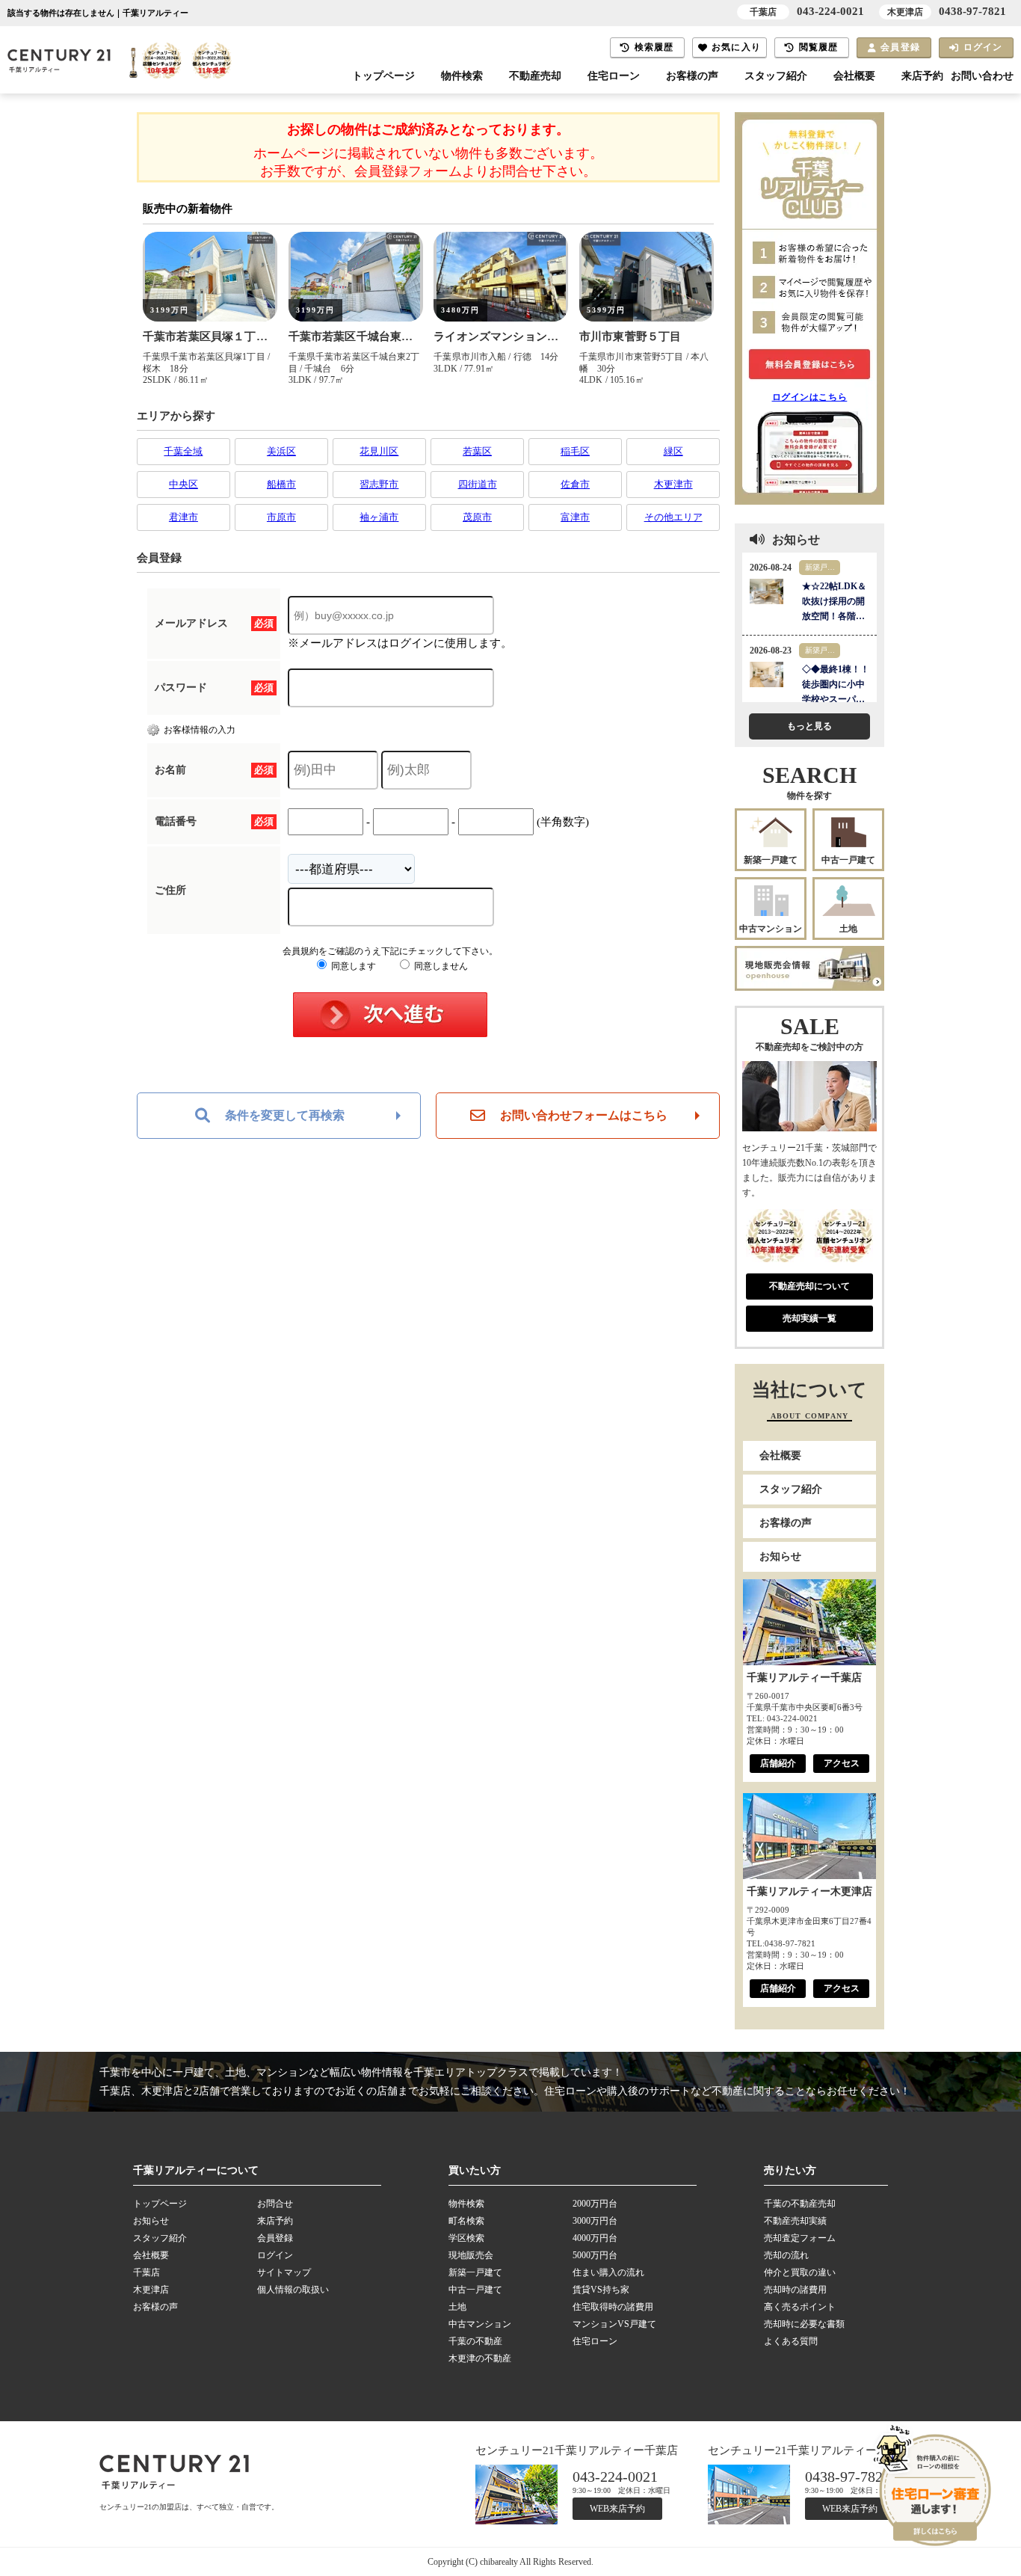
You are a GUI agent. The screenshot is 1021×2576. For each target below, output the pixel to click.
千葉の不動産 (475, 2341)
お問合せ (275, 2204)
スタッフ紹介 (776, 76)
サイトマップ (284, 2272)
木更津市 (673, 484)
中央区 (183, 484)
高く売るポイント (800, 2307)
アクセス (842, 1763)
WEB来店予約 (617, 2509)
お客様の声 (692, 76)
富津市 (575, 517)
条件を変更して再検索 (285, 1115)
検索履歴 (654, 47)
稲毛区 (575, 451)
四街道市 (478, 484)
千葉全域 (183, 451)
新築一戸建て (771, 860)
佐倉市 (575, 484)
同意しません (440, 966)
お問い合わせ (982, 76)
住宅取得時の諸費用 (613, 2307)
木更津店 (151, 2290)
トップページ (383, 76)
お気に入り (736, 47)
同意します (352, 966)
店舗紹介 (778, 1763)
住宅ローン (614, 76)
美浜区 (281, 451)
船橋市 (281, 484)
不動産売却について (809, 1286)
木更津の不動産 (480, 2358)
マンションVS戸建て (614, 2324)
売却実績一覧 (809, 1318)
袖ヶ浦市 (379, 517)
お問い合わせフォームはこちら (584, 1115)
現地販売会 (471, 2255)
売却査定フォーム (800, 2238)
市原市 (281, 517)
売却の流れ (786, 2255)
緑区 (673, 451)
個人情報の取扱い (293, 2290)
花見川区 (379, 451)
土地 (848, 929)
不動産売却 (535, 76)
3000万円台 (595, 2221)
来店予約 (922, 76)
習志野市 (379, 484)
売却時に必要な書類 (804, 2324)
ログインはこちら (810, 397)
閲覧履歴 (819, 47)
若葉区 (477, 451)
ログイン (983, 47)
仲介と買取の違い (800, 2272)
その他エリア (673, 517)
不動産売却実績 (795, 2221)
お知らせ (780, 1556)
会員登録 (900, 47)
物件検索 (462, 76)
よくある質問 (791, 2341)
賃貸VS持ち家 (601, 2290)
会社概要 (854, 76)
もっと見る (809, 726)
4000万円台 (595, 2238)
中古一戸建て (848, 860)
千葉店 (146, 2272)
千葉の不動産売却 (800, 2204)
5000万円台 (595, 2255)
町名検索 (466, 2221)
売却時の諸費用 (795, 2290)
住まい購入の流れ (608, 2272)
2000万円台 (595, 2204)
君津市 (183, 517)
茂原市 (477, 517)
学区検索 (466, 2238)
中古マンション (771, 929)
